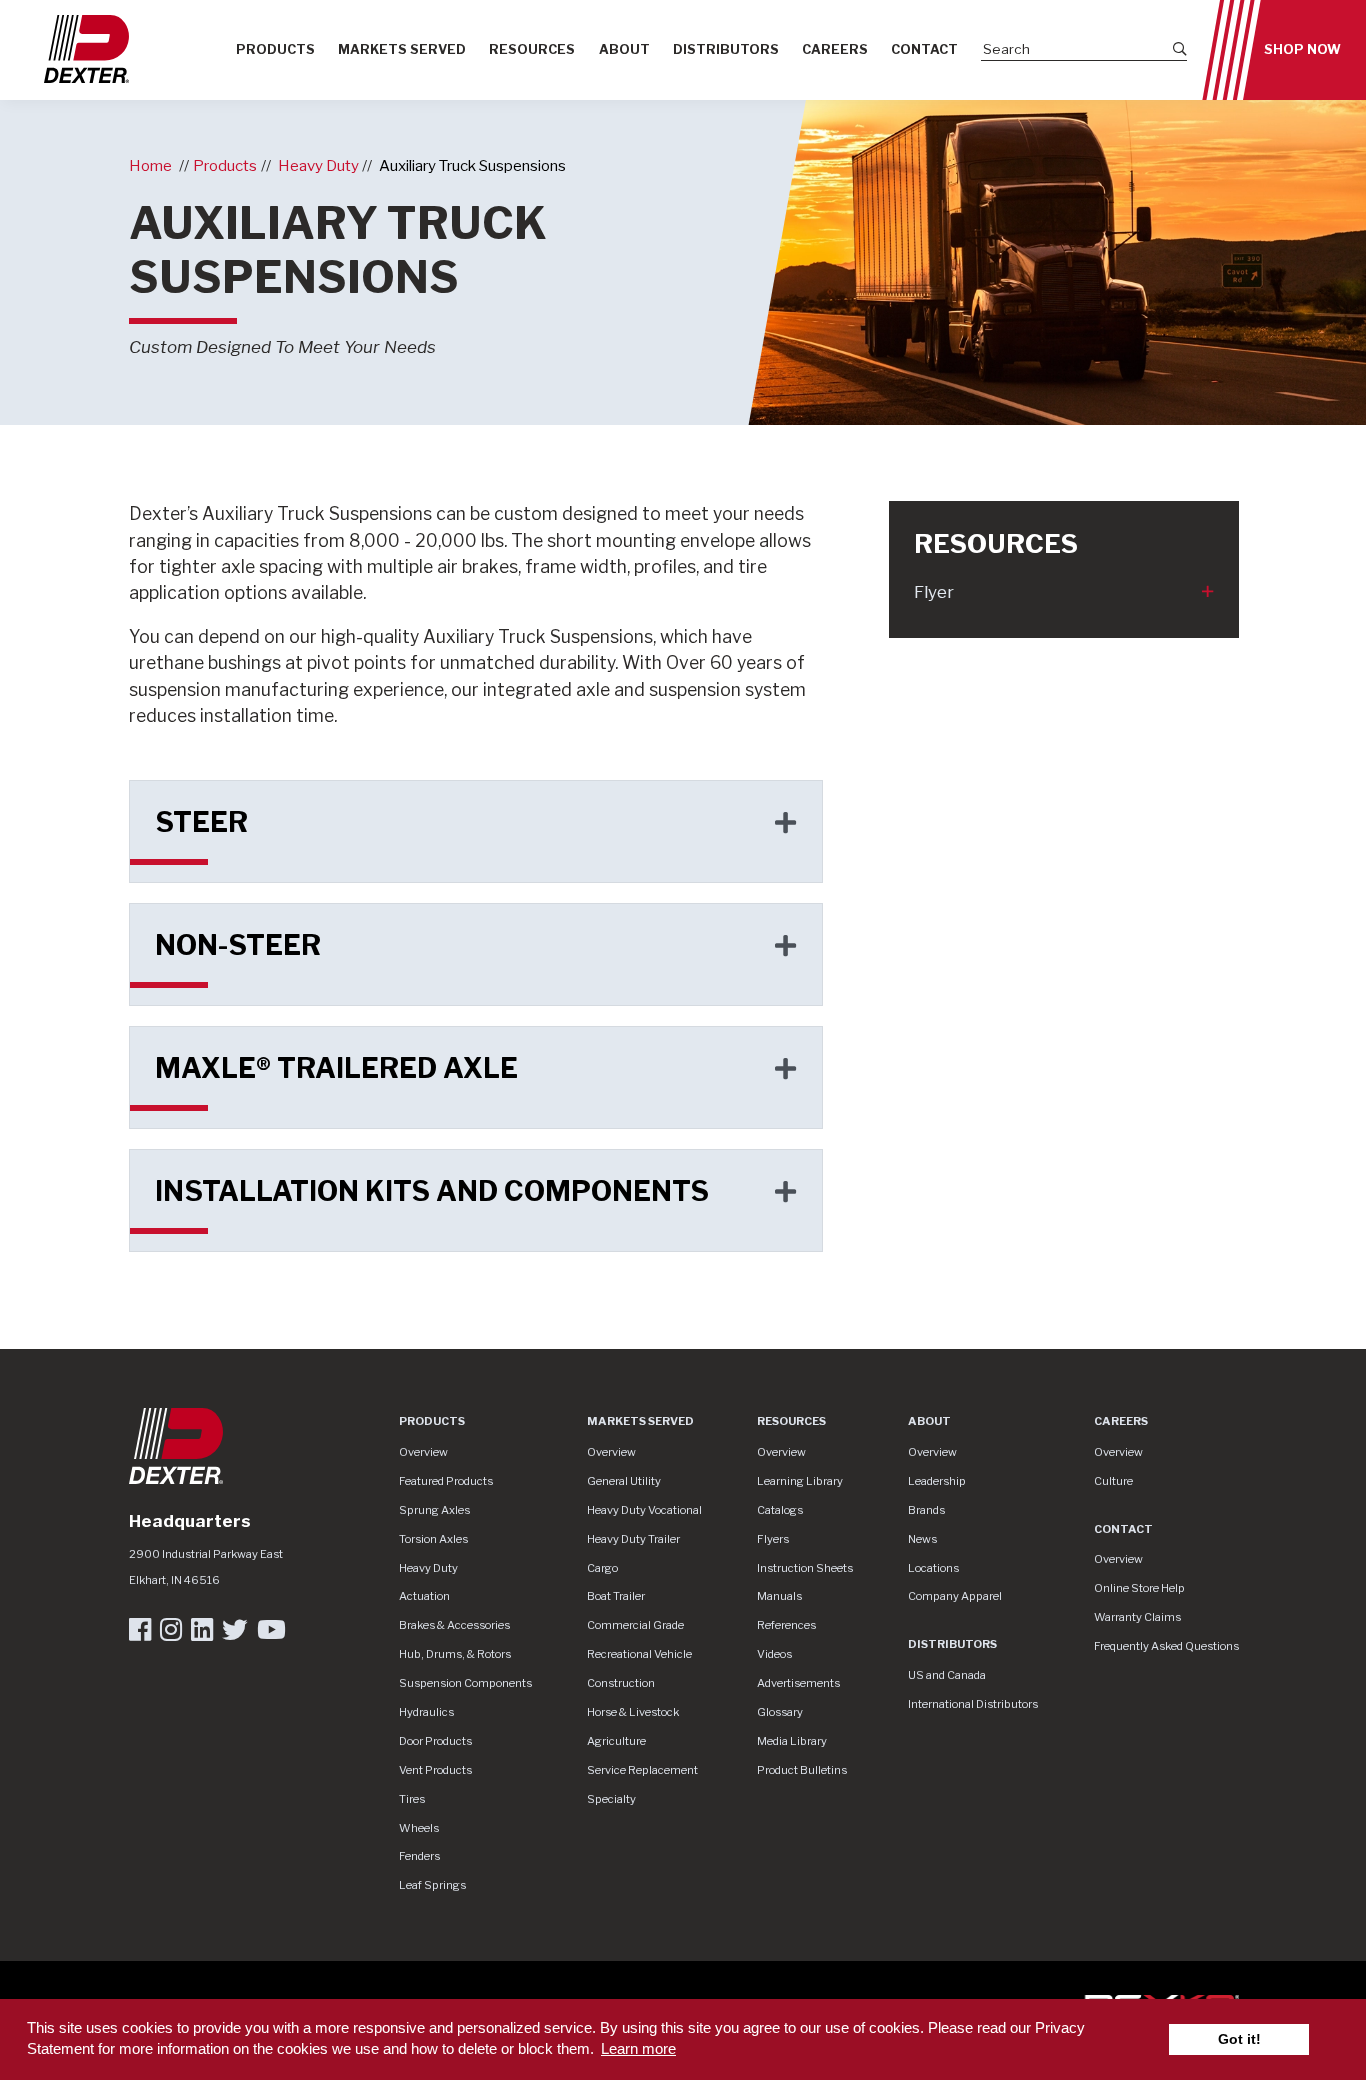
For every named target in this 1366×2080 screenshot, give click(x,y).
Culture (1113, 1481)
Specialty (611, 1799)
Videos (774, 1654)
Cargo (602, 1568)
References (786, 1625)
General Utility (624, 1481)
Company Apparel (955, 1596)
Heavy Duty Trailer (633, 1539)
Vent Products (435, 1770)
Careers (835, 49)
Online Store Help (1139, 1588)
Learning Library (800, 1481)
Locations (933, 1568)
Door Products (435, 1741)
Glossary (780, 1712)
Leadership (937, 1481)
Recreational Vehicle (639, 1654)
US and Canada (947, 1675)
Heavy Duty (318, 165)
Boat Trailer (616, 1596)
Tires (412, 1799)
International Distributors (973, 1704)
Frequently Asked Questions (1166, 1646)
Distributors (726, 49)
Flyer (934, 592)
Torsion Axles (433, 1539)
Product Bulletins (802, 1770)
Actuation (424, 1596)
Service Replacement (642, 1770)
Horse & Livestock (633, 1712)
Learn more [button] (638, 2048)
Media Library (792, 1741)
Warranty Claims (1137, 1617)
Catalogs (780, 1510)
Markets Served (402, 49)
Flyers (773, 1539)
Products (275, 49)
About (624, 49)
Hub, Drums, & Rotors (455, 1654)
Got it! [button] (1239, 2039)
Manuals (779, 1596)
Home (150, 165)
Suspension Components (465, 1683)
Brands (926, 1510)
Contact (924, 49)
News (922, 1539)
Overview (423, 1452)
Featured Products (446, 1481)
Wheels (419, 1828)
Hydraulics (426, 1712)
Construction (621, 1683)
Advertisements (798, 1683)
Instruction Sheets (805, 1568)
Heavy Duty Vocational (644, 1510)
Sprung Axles (434, 1510)
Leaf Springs (432, 1885)
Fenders (419, 1856)
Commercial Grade (635, 1625)
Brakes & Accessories (454, 1625)
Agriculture (616, 1741)
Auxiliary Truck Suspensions (472, 165)
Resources (532, 49)
